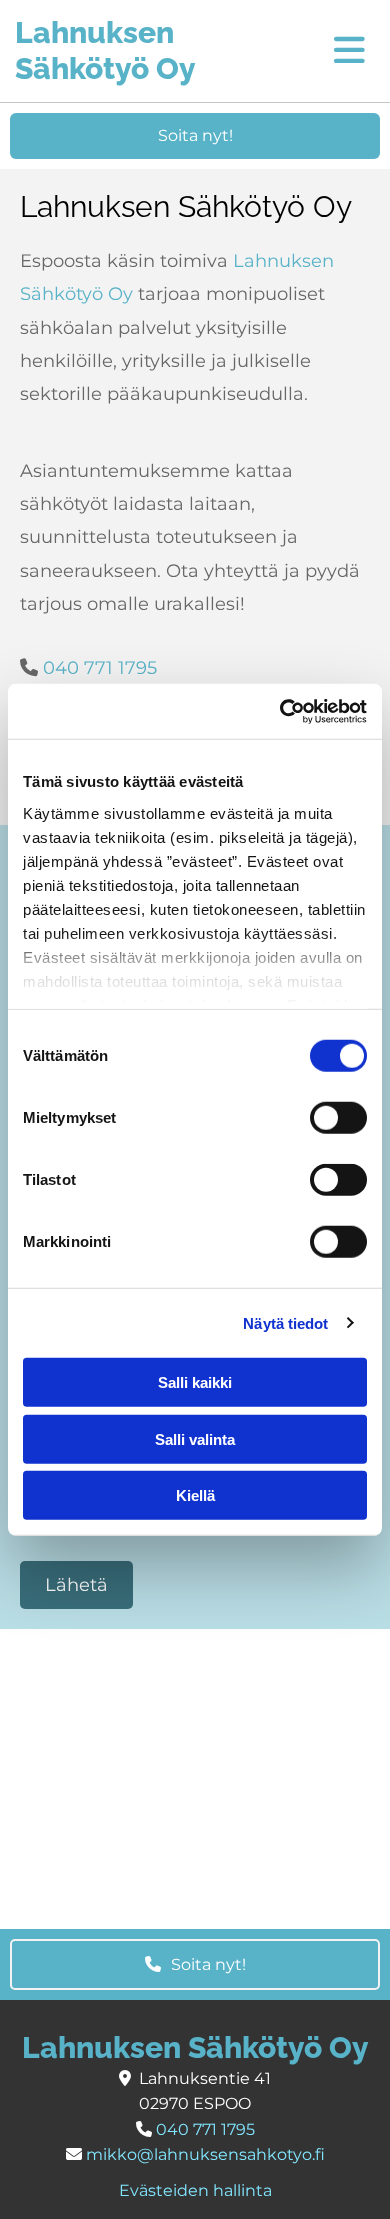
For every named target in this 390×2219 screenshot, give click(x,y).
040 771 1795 (100, 668)
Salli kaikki (195, 1382)
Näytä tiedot (285, 1322)
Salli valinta (195, 1438)
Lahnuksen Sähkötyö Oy (105, 50)
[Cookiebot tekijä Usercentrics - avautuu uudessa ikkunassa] (280, 711)
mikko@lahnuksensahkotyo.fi (205, 2154)
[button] (195, 136)
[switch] (338, 1118)
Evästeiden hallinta (195, 2190)
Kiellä (195, 1495)
